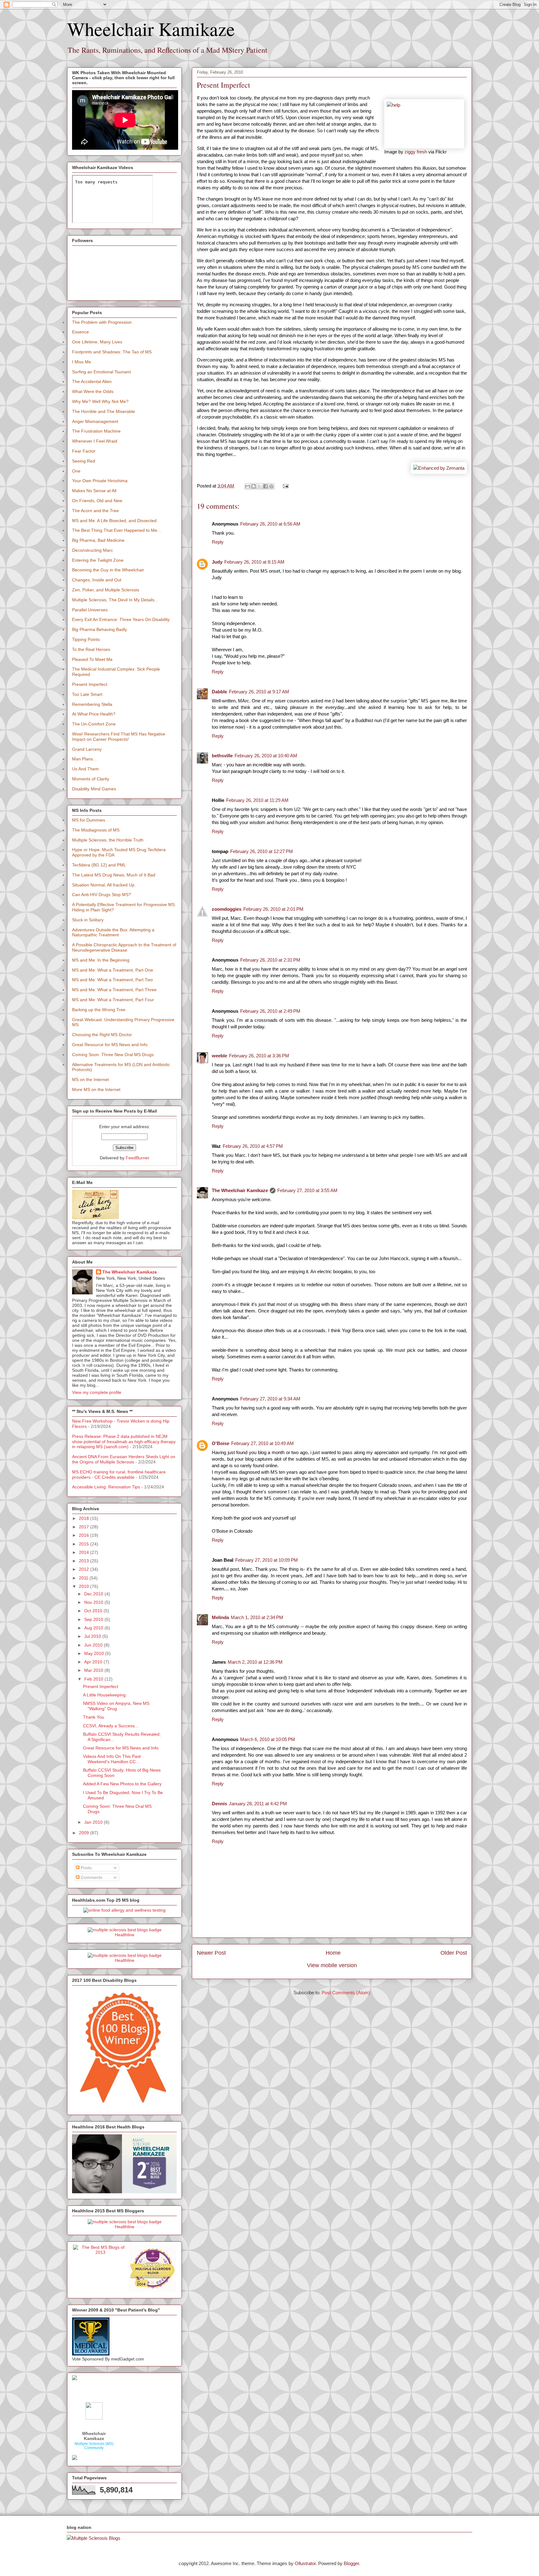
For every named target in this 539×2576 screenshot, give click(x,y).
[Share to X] (260, 486)
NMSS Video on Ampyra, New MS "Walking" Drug (116, 1706)
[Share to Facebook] (265, 486)
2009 (85, 1833)
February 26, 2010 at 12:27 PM (262, 851)
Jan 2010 (94, 1822)
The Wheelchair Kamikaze (240, 1190)
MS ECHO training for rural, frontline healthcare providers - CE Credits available (119, 1475)
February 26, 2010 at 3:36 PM (259, 1056)
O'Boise (221, 1443)
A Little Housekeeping (104, 1695)
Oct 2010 (94, 1611)
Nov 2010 (94, 1602)
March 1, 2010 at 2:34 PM (257, 1617)
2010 (85, 1586)
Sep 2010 (94, 1619)
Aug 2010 (94, 1628)
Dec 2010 (94, 1594)
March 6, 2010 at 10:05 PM (268, 1739)
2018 (85, 1518)
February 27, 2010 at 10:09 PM (267, 1560)
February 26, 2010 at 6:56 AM (270, 524)
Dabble (219, 692)
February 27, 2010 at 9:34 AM (270, 1399)
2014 (85, 1552)
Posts (86, 1868)
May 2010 (95, 1653)
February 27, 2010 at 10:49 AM (262, 1443)
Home (333, 1953)
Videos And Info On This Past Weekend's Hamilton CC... (112, 1759)
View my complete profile (97, 1392)
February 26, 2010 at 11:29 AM (257, 800)
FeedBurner (138, 1158)
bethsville (222, 756)
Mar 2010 (94, 1670)
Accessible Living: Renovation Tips (106, 1487)
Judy (217, 562)
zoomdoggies (227, 909)
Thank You (94, 1717)
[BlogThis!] (254, 486)
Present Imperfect (101, 1686)
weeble (219, 1056)
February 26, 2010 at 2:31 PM (270, 960)
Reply (218, 542)
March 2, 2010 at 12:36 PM (255, 1662)
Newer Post (211, 1953)
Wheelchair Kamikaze (151, 29)
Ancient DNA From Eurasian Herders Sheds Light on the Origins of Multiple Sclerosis (124, 1459)
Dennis (219, 1804)
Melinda (220, 1617)
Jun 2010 (94, 1645)
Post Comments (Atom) (346, 1993)
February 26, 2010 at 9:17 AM (259, 692)
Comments (91, 1877)
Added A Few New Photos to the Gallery (122, 1784)
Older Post (454, 1953)
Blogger (351, 2563)
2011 (84, 1578)
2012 (85, 1569)
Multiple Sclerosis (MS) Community (94, 2446)
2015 (85, 1544)
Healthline (125, 1935)
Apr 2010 (94, 1662)
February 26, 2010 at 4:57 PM (253, 1146)
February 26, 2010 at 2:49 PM (270, 1011)
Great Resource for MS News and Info (121, 1748)
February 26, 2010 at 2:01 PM (273, 909)
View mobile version (332, 1965)
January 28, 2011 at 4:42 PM (258, 1804)
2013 (85, 1561)
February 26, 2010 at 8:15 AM (254, 562)
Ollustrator (305, 2563)
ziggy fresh (416, 152)
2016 (85, 1535)
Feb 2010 (94, 1679)
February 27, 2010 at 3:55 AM (307, 1190)
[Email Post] (284, 486)
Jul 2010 (93, 1636)
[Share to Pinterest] (271, 486)
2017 (85, 1527)
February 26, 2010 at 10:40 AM (266, 756)
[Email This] (248, 486)
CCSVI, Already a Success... (111, 1726)
